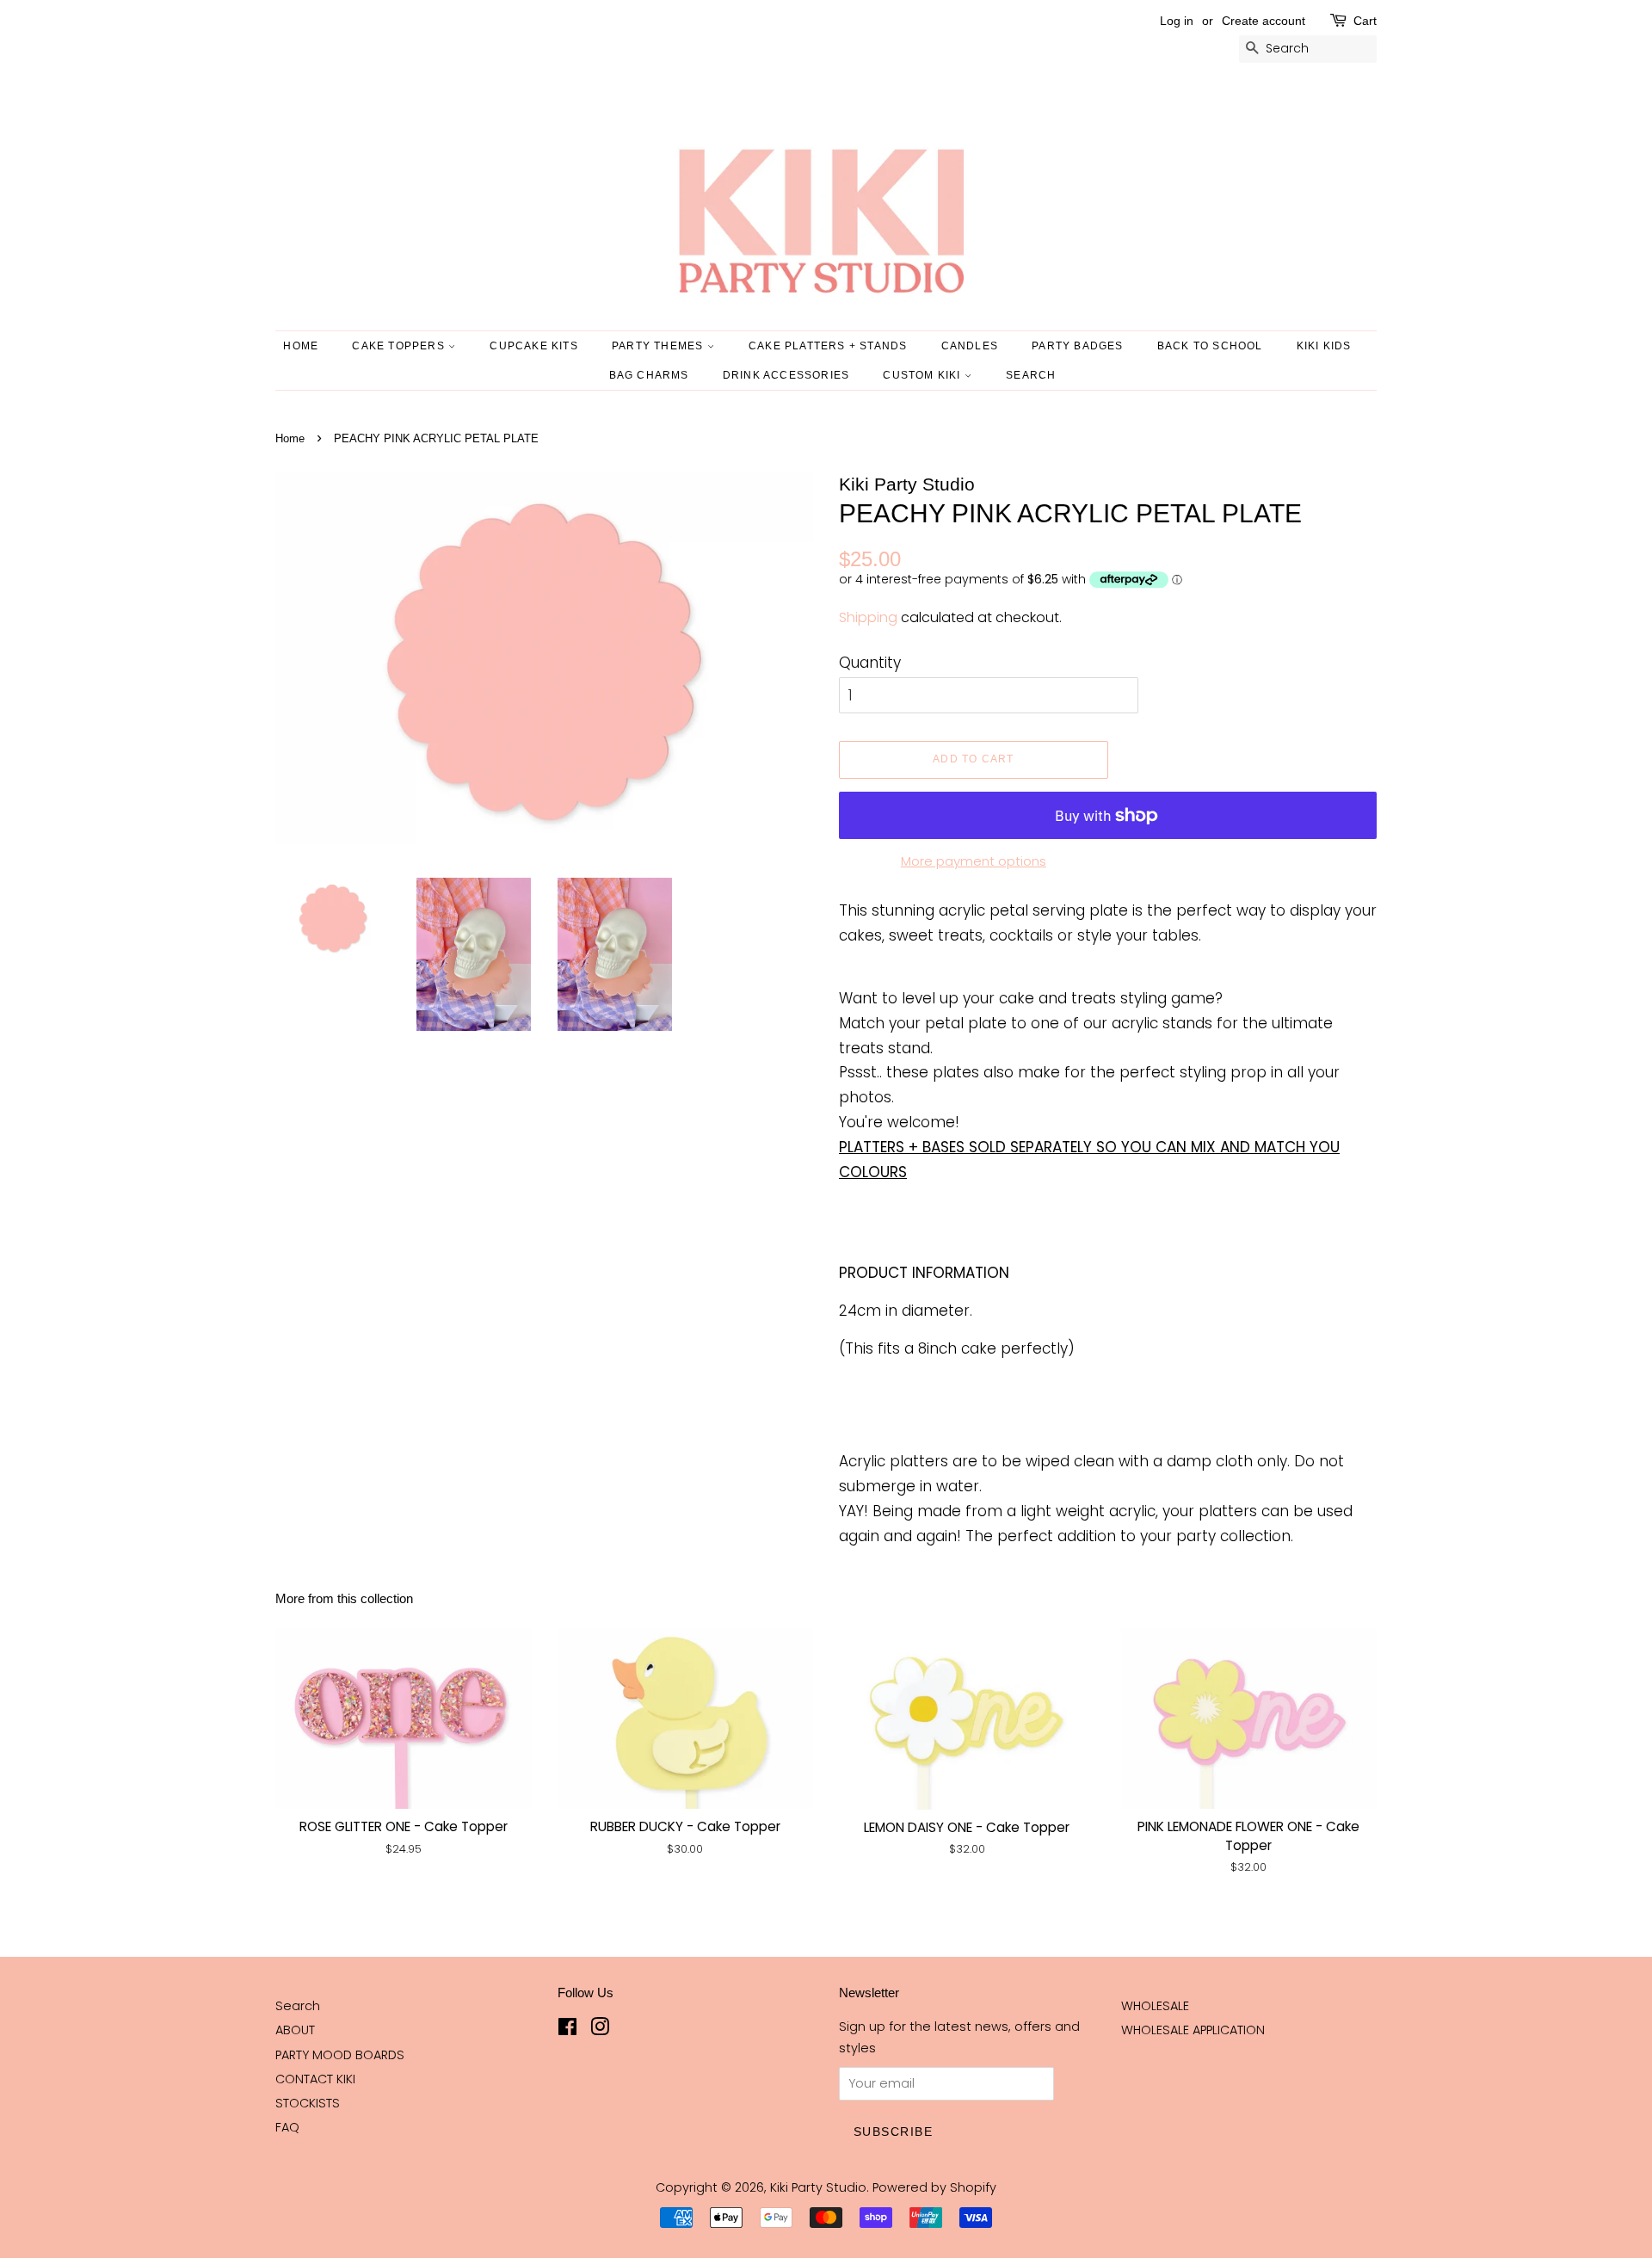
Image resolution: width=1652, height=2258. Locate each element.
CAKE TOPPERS (400, 346)
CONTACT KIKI (315, 2079)
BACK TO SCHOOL (1210, 346)
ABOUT (295, 2030)
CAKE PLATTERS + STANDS (828, 346)
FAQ (287, 2127)
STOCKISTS (308, 2103)
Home (301, 346)
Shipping (868, 617)
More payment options (974, 861)
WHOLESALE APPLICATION (1193, 2030)
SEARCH (1031, 375)
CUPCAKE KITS (533, 346)
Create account (1264, 21)
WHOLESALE (1155, 2006)
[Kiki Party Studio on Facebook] (567, 2030)
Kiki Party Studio (818, 2187)
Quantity (870, 663)
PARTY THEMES (660, 346)
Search (298, 2006)
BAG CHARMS (649, 375)
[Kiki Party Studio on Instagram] (600, 2030)
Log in (1177, 21)
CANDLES (970, 346)
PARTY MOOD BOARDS (340, 2055)
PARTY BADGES (1077, 346)
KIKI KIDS (1324, 346)
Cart (1365, 21)
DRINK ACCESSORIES (786, 375)
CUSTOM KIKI (923, 375)
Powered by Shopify (934, 2187)
